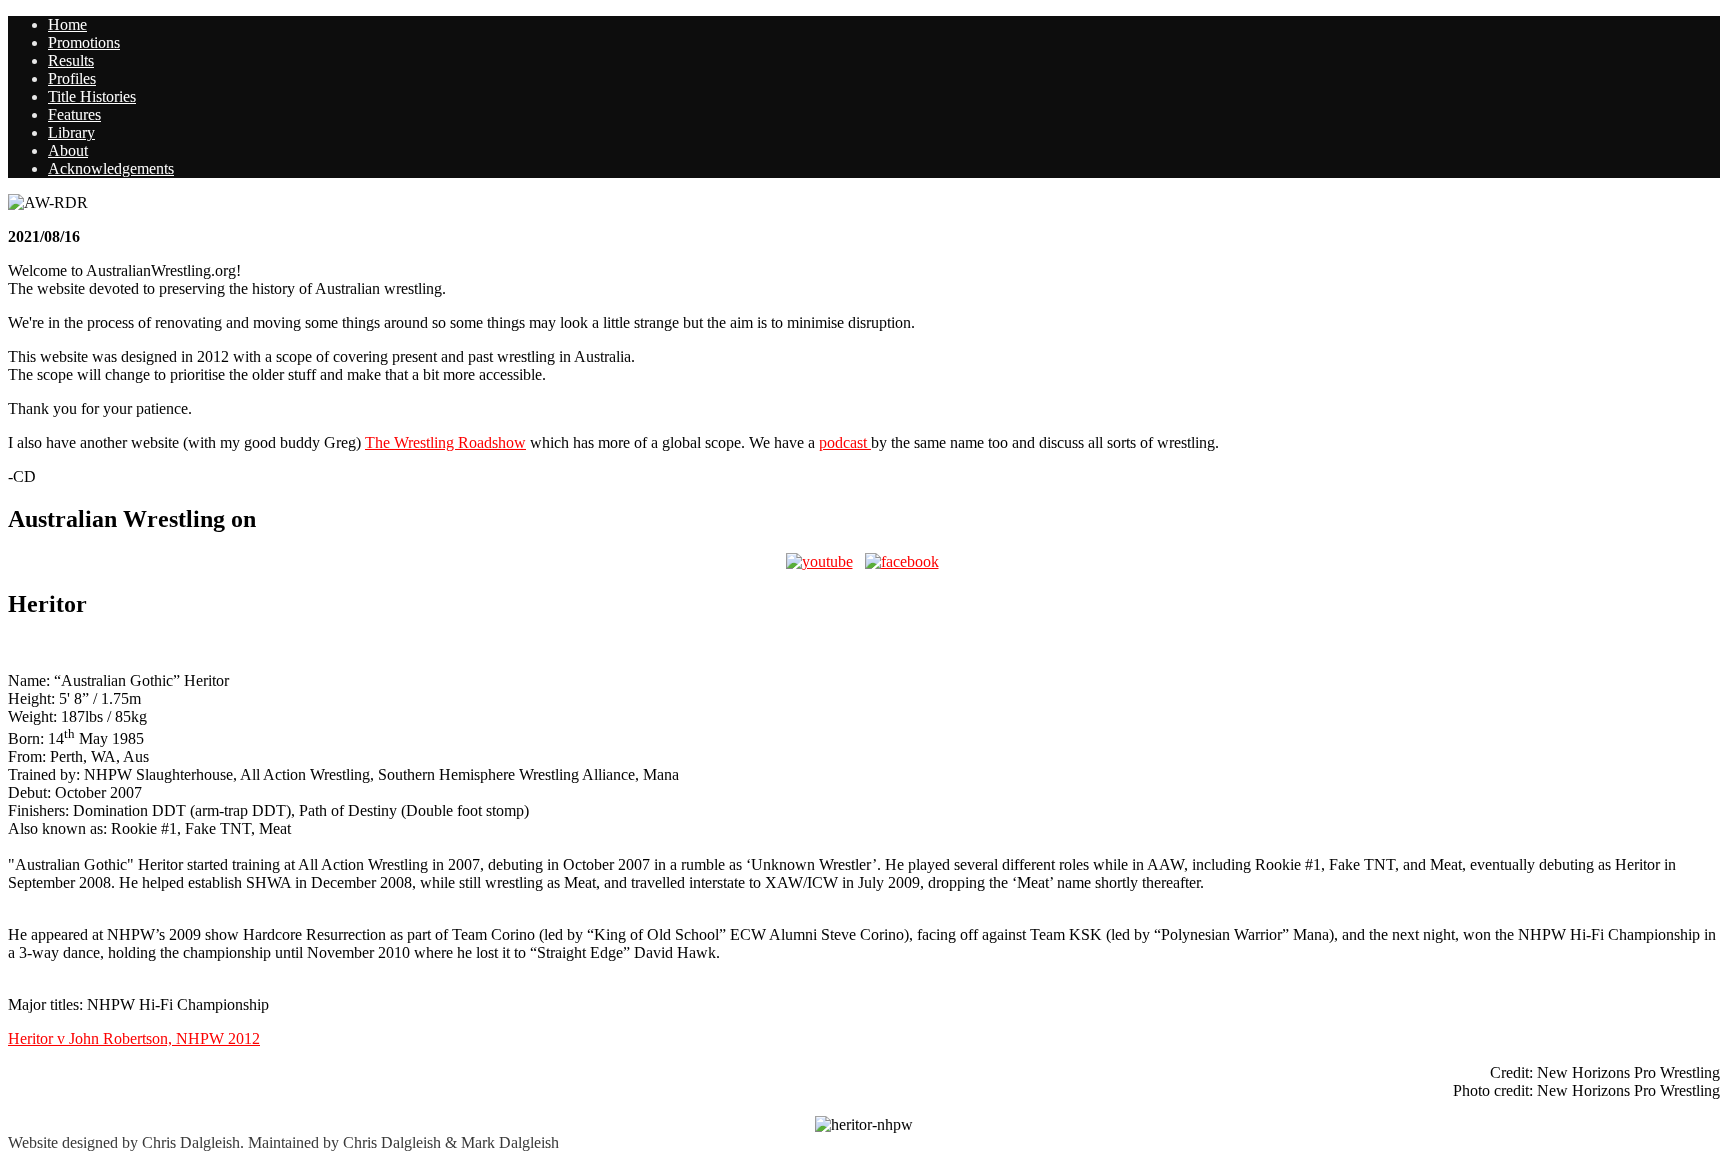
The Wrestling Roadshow (445, 442)
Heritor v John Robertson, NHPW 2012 (134, 1038)
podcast (845, 442)
